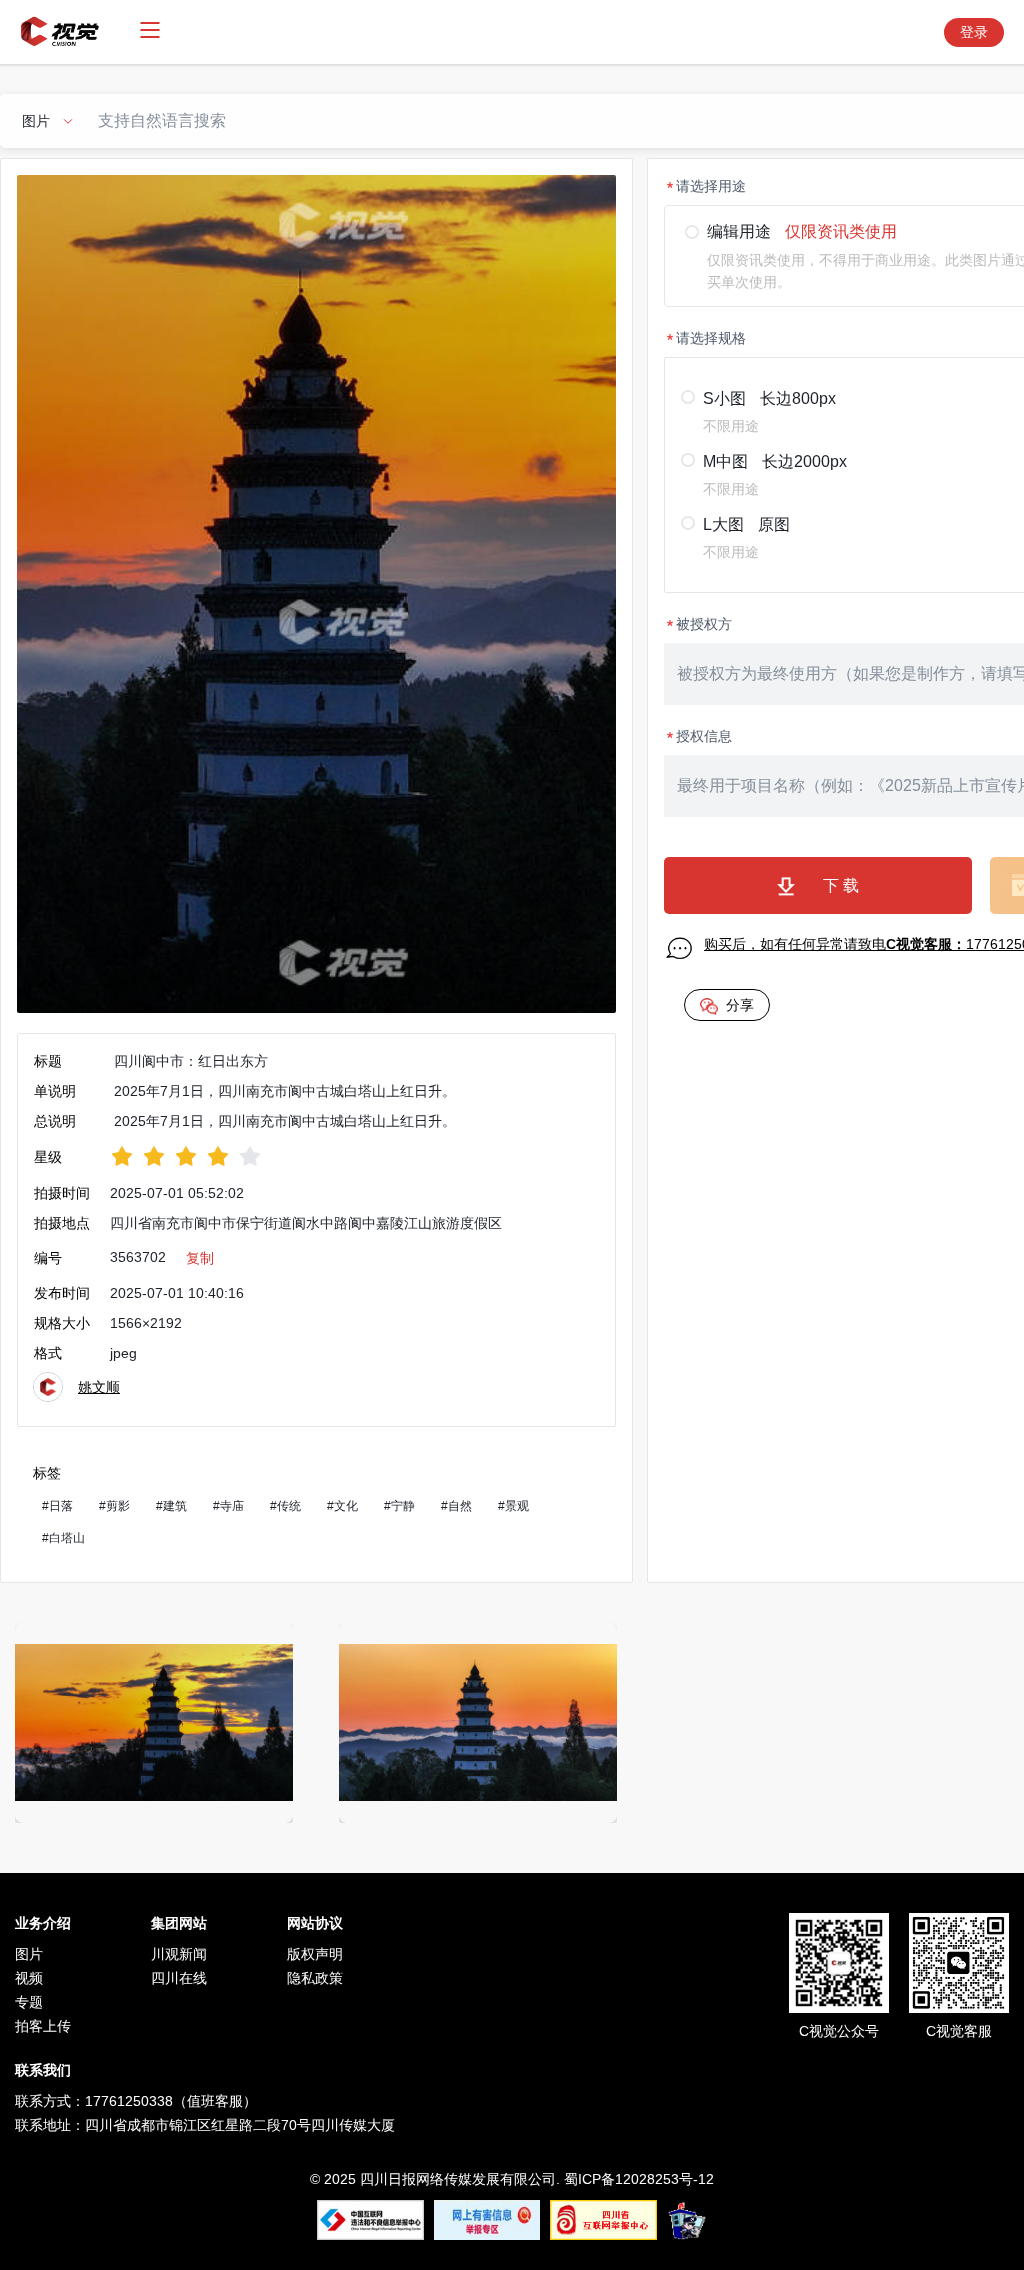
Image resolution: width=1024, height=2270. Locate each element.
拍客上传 (43, 2026)
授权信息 (704, 736)
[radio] (122, 1156)
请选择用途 (711, 186)
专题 (29, 2002)
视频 (29, 1978)
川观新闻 (179, 1954)
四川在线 (179, 1978)
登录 (974, 32)
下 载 (841, 885)
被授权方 (704, 624)
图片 (29, 1954)
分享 (740, 1005)
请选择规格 (711, 338)
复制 (200, 1258)
